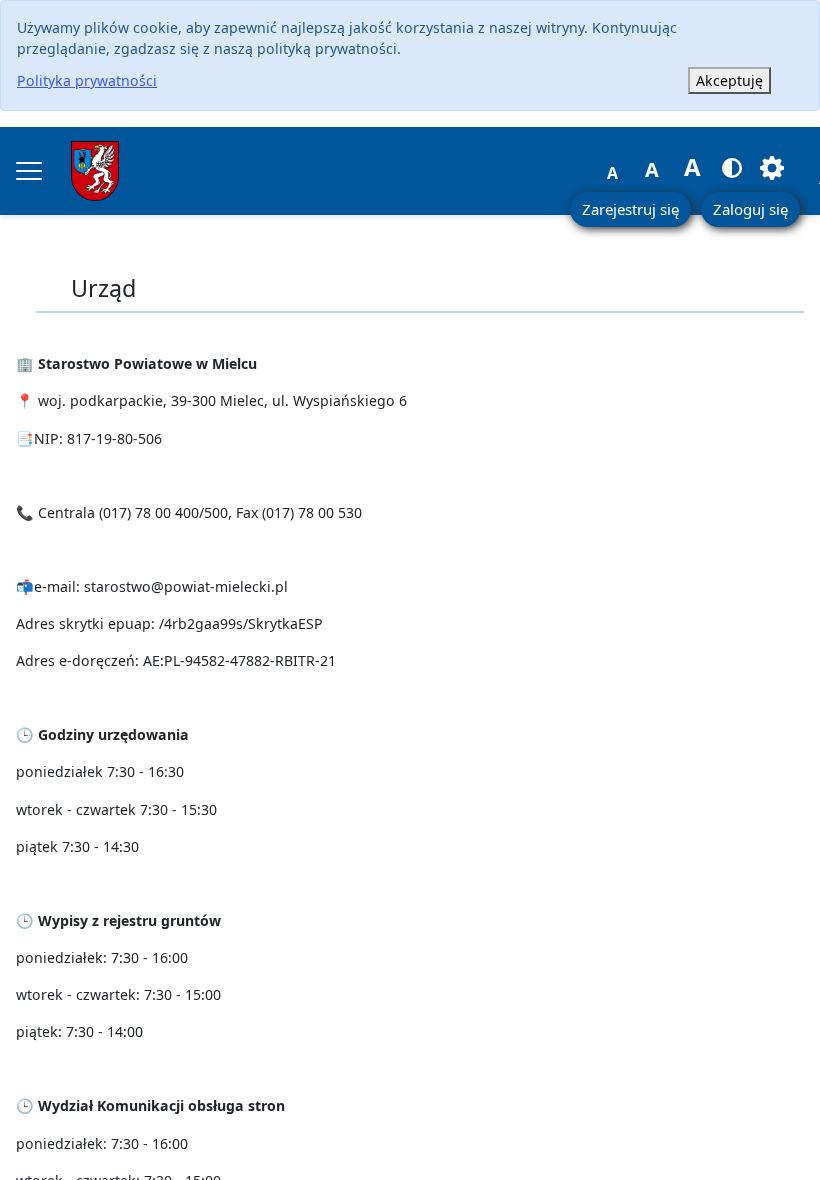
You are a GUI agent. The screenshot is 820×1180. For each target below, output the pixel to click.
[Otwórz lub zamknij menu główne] (29, 171)
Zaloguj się (750, 209)
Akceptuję (729, 80)
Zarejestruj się (630, 209)
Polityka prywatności (87, 80)
